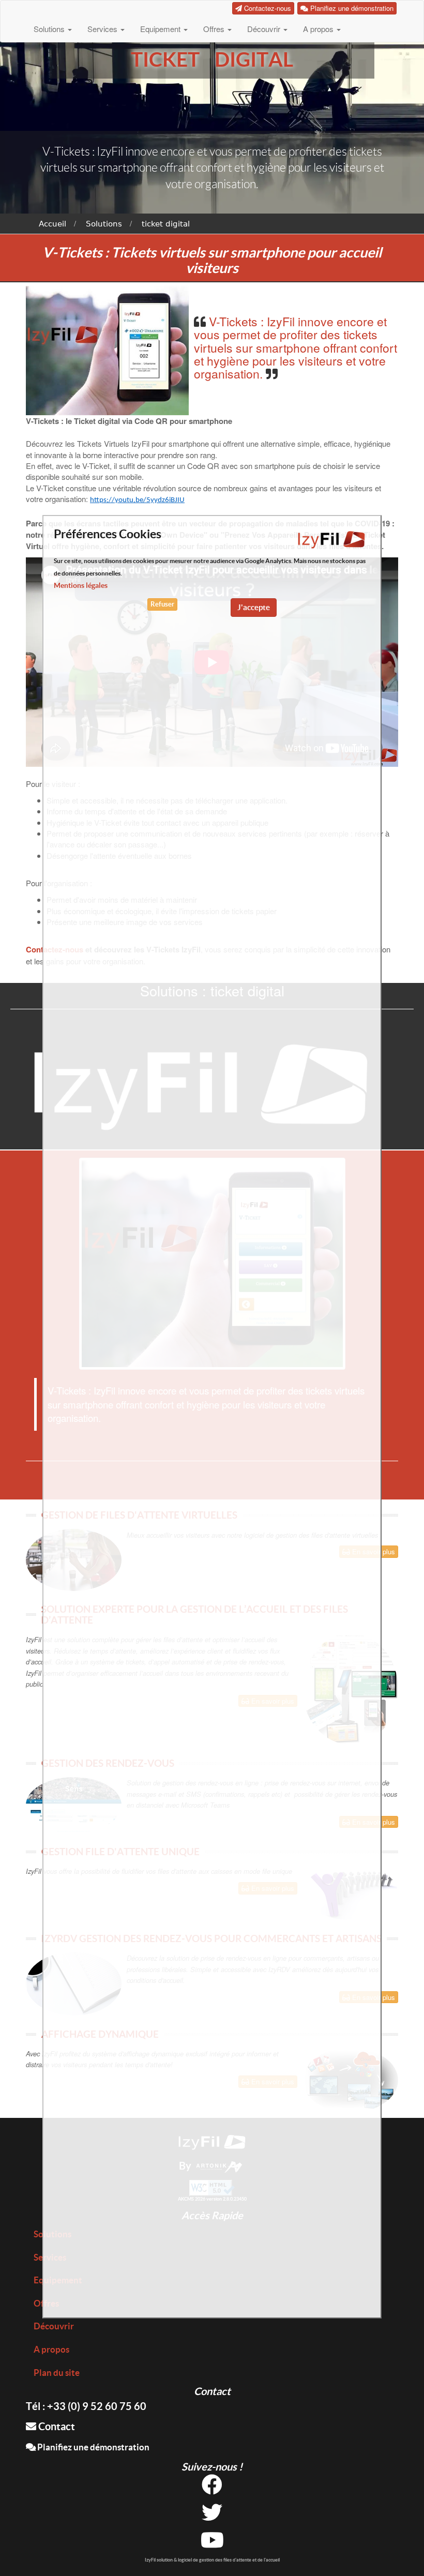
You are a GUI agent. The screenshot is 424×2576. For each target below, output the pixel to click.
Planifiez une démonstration (93, 2447)
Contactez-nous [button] (267, 8)
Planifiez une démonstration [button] (351, 8)
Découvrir (265, 29)
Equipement (161, 29)
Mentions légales (81, 585)
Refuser (162, 604)
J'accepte (254, 607)
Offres (215, 29)
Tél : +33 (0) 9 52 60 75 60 (86, 2406)
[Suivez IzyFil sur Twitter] (212, 2516)
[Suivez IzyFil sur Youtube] (212, 2544)
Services (103, 29)
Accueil (52, 224)
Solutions (50, 29)
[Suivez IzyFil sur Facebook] (212, 2488)
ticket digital (166, 224)
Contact (56, 2426)
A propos (319, 29)
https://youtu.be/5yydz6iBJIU (137, 500)
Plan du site (57, 2373)
